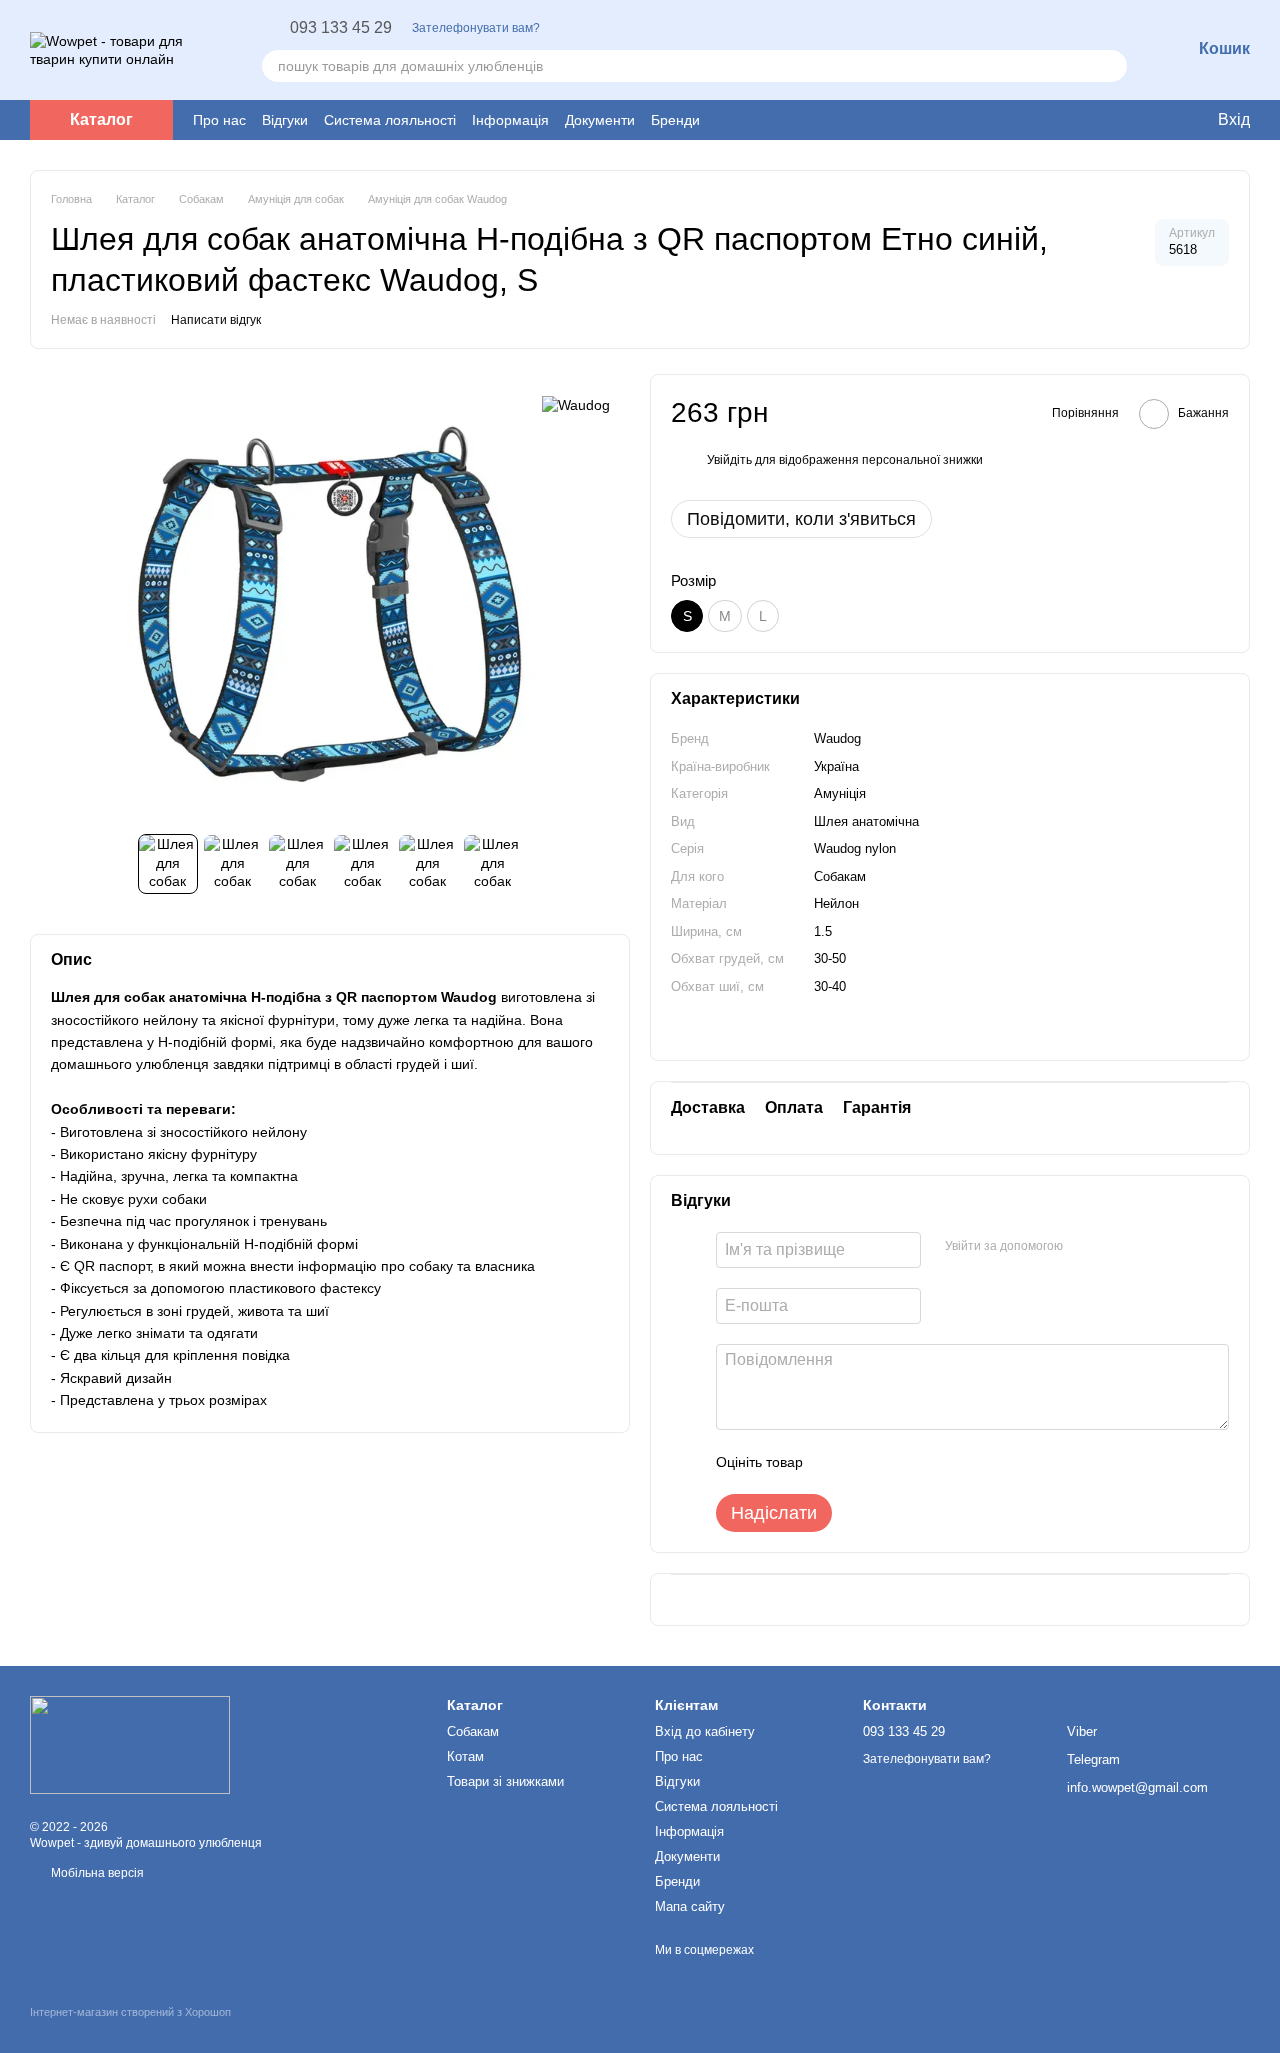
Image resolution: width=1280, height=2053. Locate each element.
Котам (465, 1756)
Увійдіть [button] (729, 460)
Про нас (219, 120)
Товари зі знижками (505, 1781)
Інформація (510, 120)
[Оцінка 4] (932, 1462)
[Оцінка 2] (868, 1462)
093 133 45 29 (341, 28)
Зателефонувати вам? (476, 28)
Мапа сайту (690, 1906)
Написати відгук (216, 320)
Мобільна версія (96, 1873)
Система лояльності (390, 120)
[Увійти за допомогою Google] (1117, 1247)
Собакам (473, 1731)
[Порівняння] (1140, 120)
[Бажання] (1100, 120)
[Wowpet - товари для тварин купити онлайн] (130, 1744)
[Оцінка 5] (964, 1462)
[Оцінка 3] (900, 1462)
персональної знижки (922, 460)
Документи (600, 120)
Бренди (675, 120)
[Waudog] (576, 403)
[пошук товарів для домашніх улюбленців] (1111, 66)
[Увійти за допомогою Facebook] (1085, 1247)
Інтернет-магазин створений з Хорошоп (130, 2012)
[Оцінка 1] (836, 1462)
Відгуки (285, 120)
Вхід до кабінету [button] (705, 1731)
